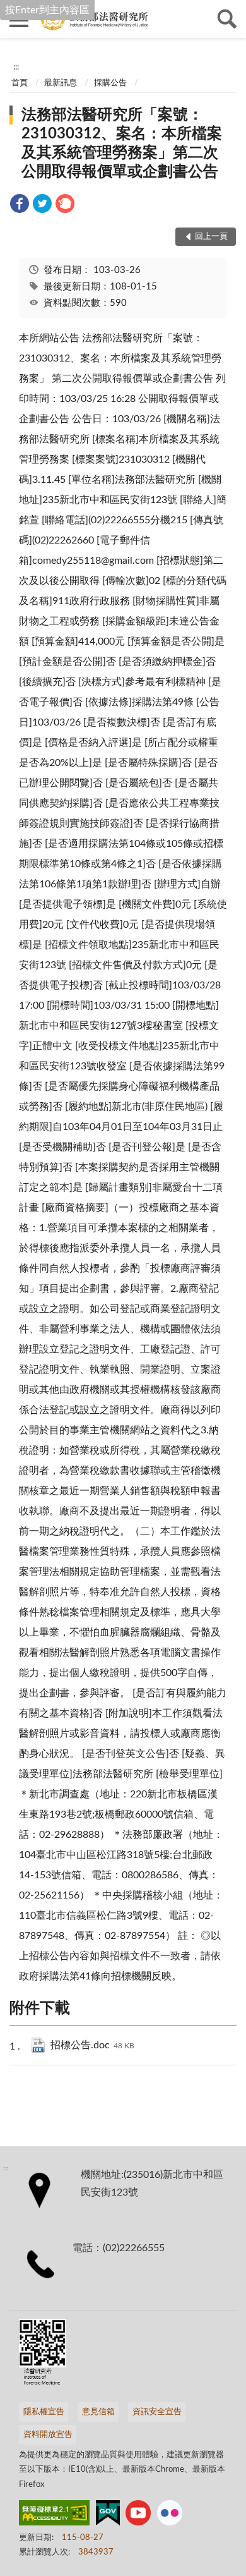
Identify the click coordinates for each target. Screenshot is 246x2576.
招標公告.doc (92, 2045)
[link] (20, 206)
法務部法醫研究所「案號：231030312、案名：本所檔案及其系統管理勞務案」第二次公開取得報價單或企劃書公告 (122, 143)
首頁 (20, 83)
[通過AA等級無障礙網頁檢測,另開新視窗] (54, 2515)
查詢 (227, 19)
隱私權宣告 (44, 2412)
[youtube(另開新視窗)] (138, 2515)
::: (16, 67)
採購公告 (110, 83)
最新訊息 (61, 83)
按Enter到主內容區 (47, 10)
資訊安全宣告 (157, 2412)
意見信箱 (98, 2412)
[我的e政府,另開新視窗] (108, 2515)
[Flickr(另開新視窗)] (170, 2515)
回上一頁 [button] (211, 237)
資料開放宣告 (48, 2435)
